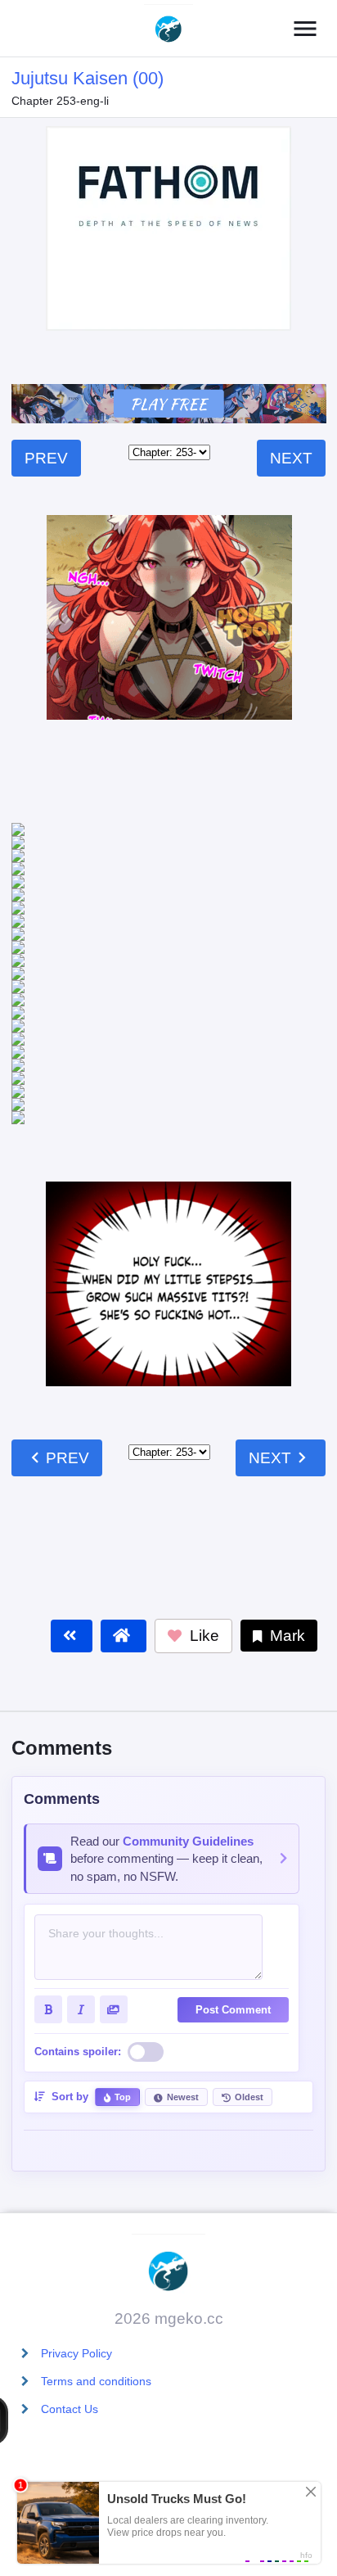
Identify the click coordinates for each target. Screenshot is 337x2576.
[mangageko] (168, 29)
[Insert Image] (114, 1905)
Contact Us (70, 2409)
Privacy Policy (76, 2353)
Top (123, 1992)
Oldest (249, 1992)
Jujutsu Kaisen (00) (88, 78)
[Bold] (48, 1905)
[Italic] (81, 1905)
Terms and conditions (96, 2381)
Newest (183, 1992)
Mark (285, 1531)
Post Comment (233, 1905)
